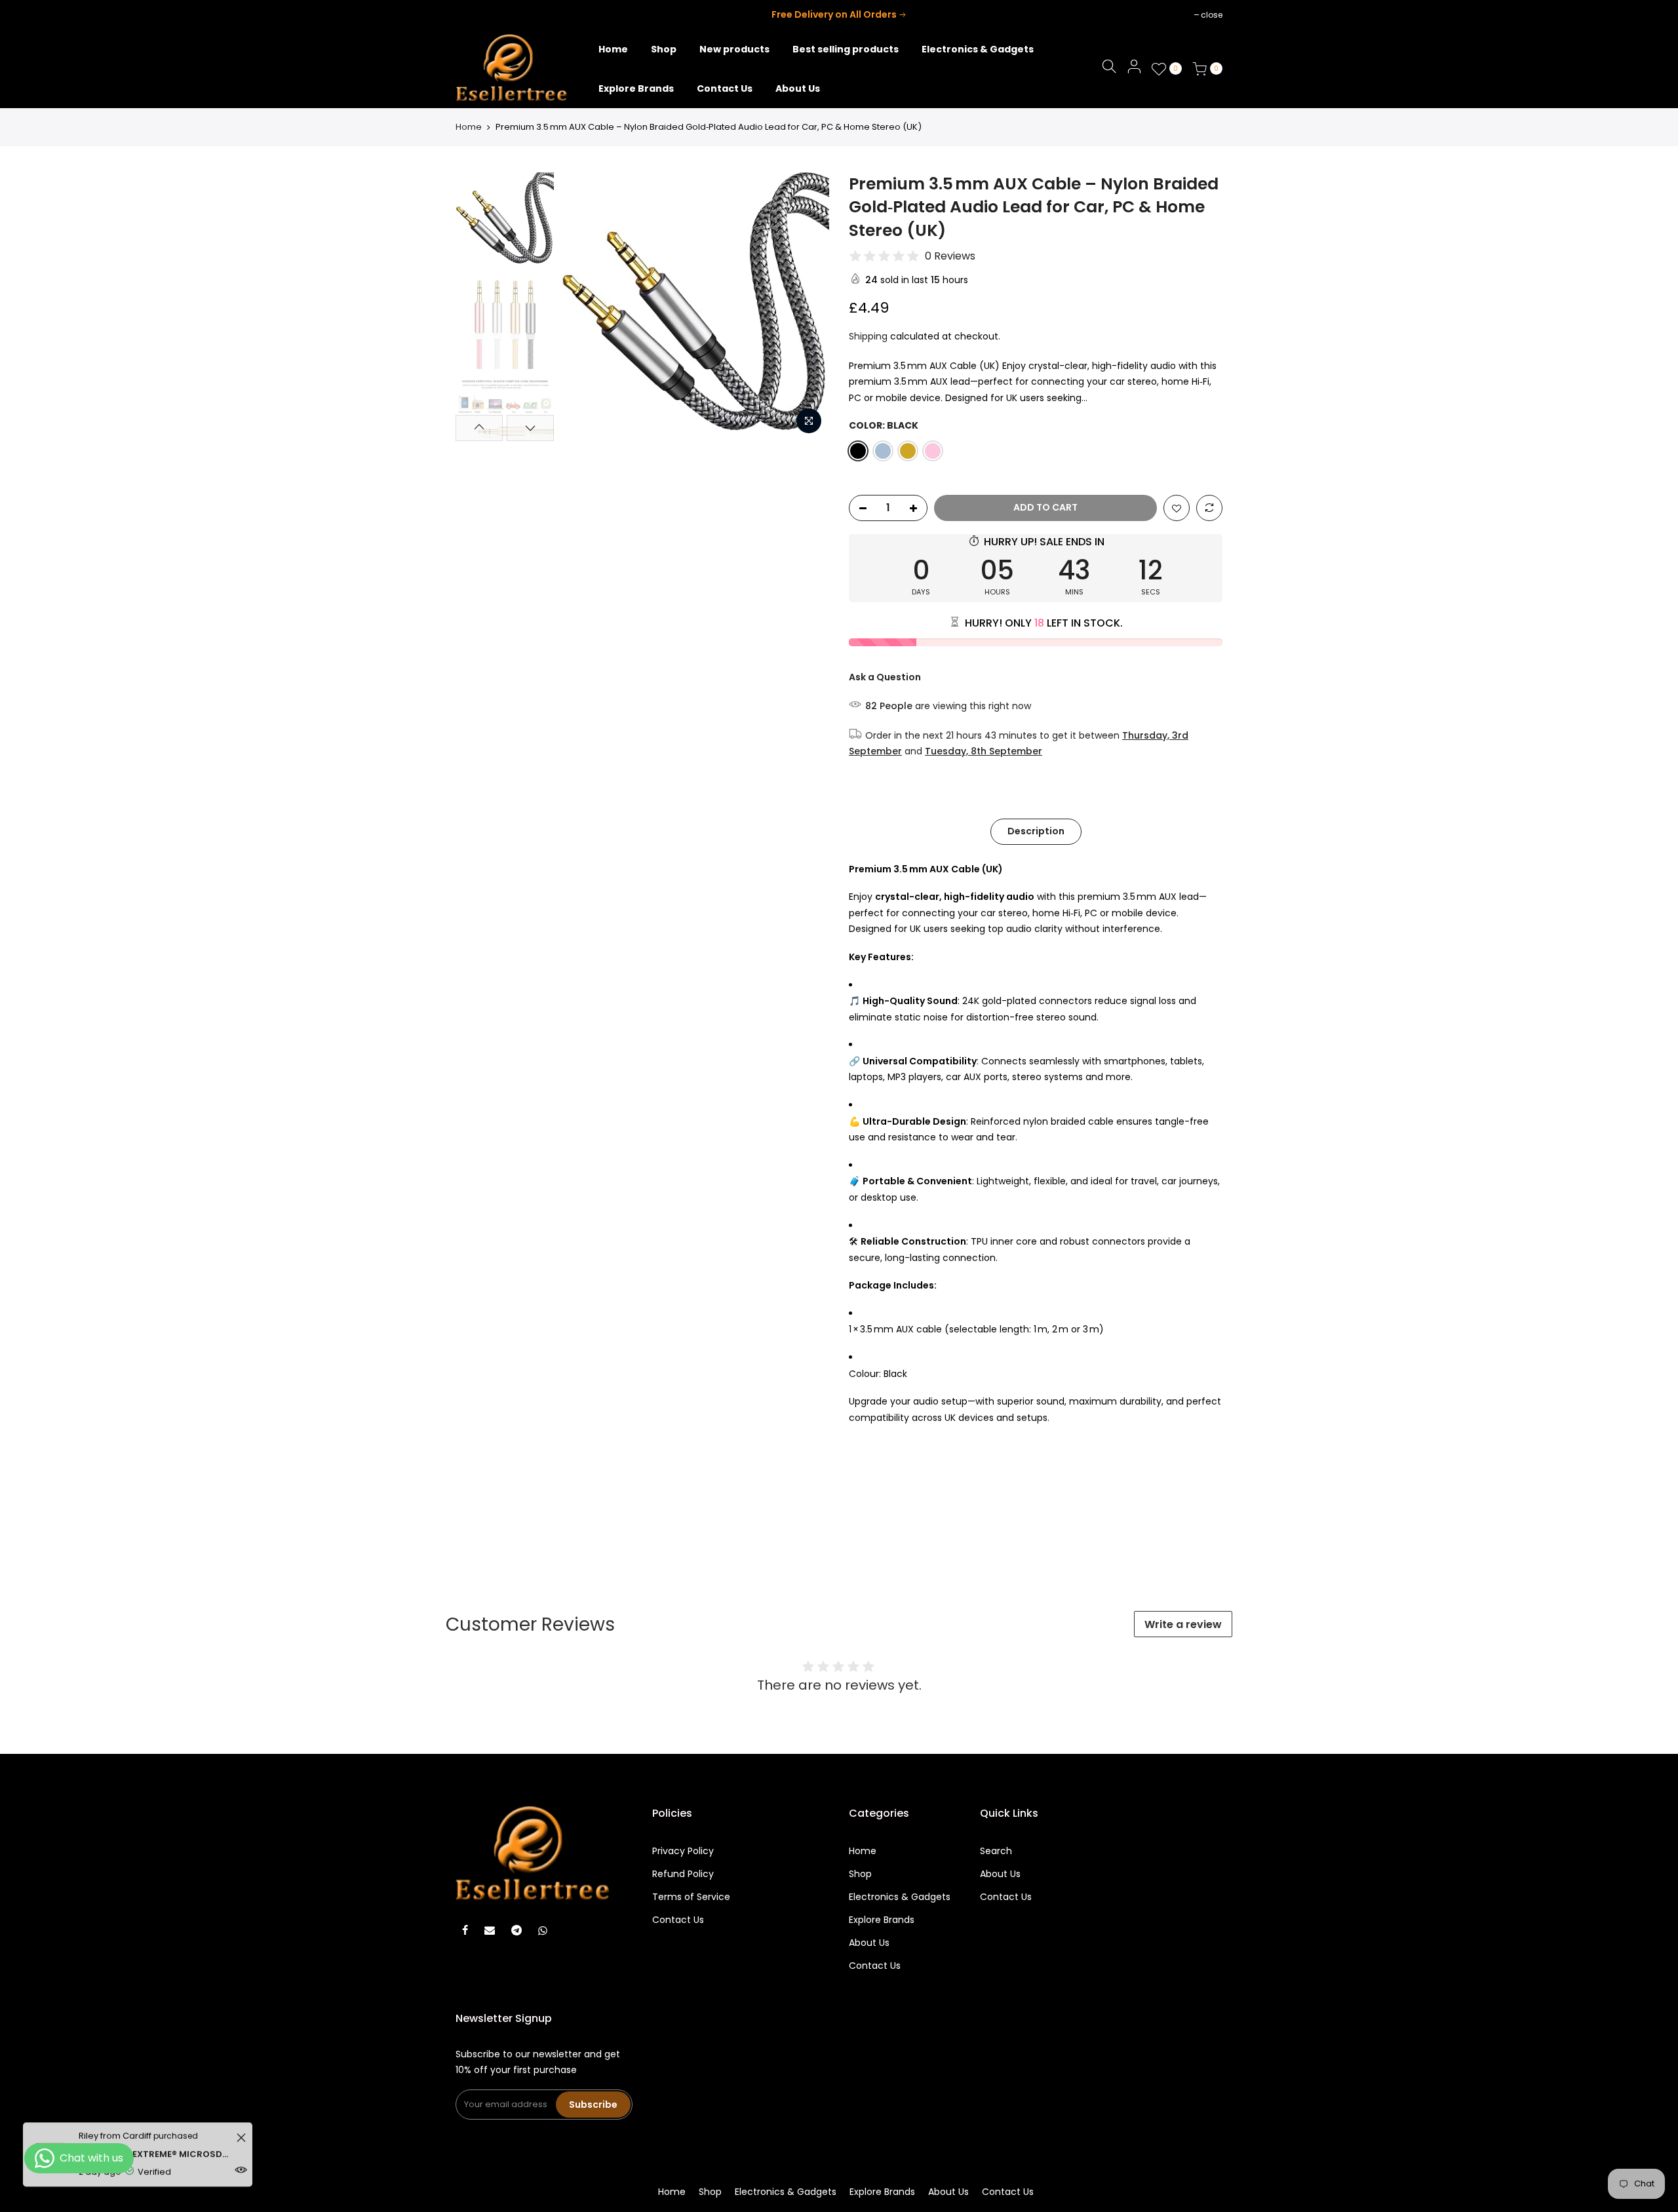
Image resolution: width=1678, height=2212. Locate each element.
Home (469, 127)
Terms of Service (691, 1897)
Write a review (1183, 1624)
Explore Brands (882, 1920)
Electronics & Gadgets (900, 1897)
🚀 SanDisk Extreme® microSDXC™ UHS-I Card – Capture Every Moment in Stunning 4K (156, 2144)
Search (996, 1851)
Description (1036, 831)
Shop (860, 1874)
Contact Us (678, 1920)
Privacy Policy (683, 1851)
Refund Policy (683, 1874)
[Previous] (583, 307)
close (473, 15)
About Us (869, 1943)
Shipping (868, 336)
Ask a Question (885, 677)
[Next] (806, 307)
